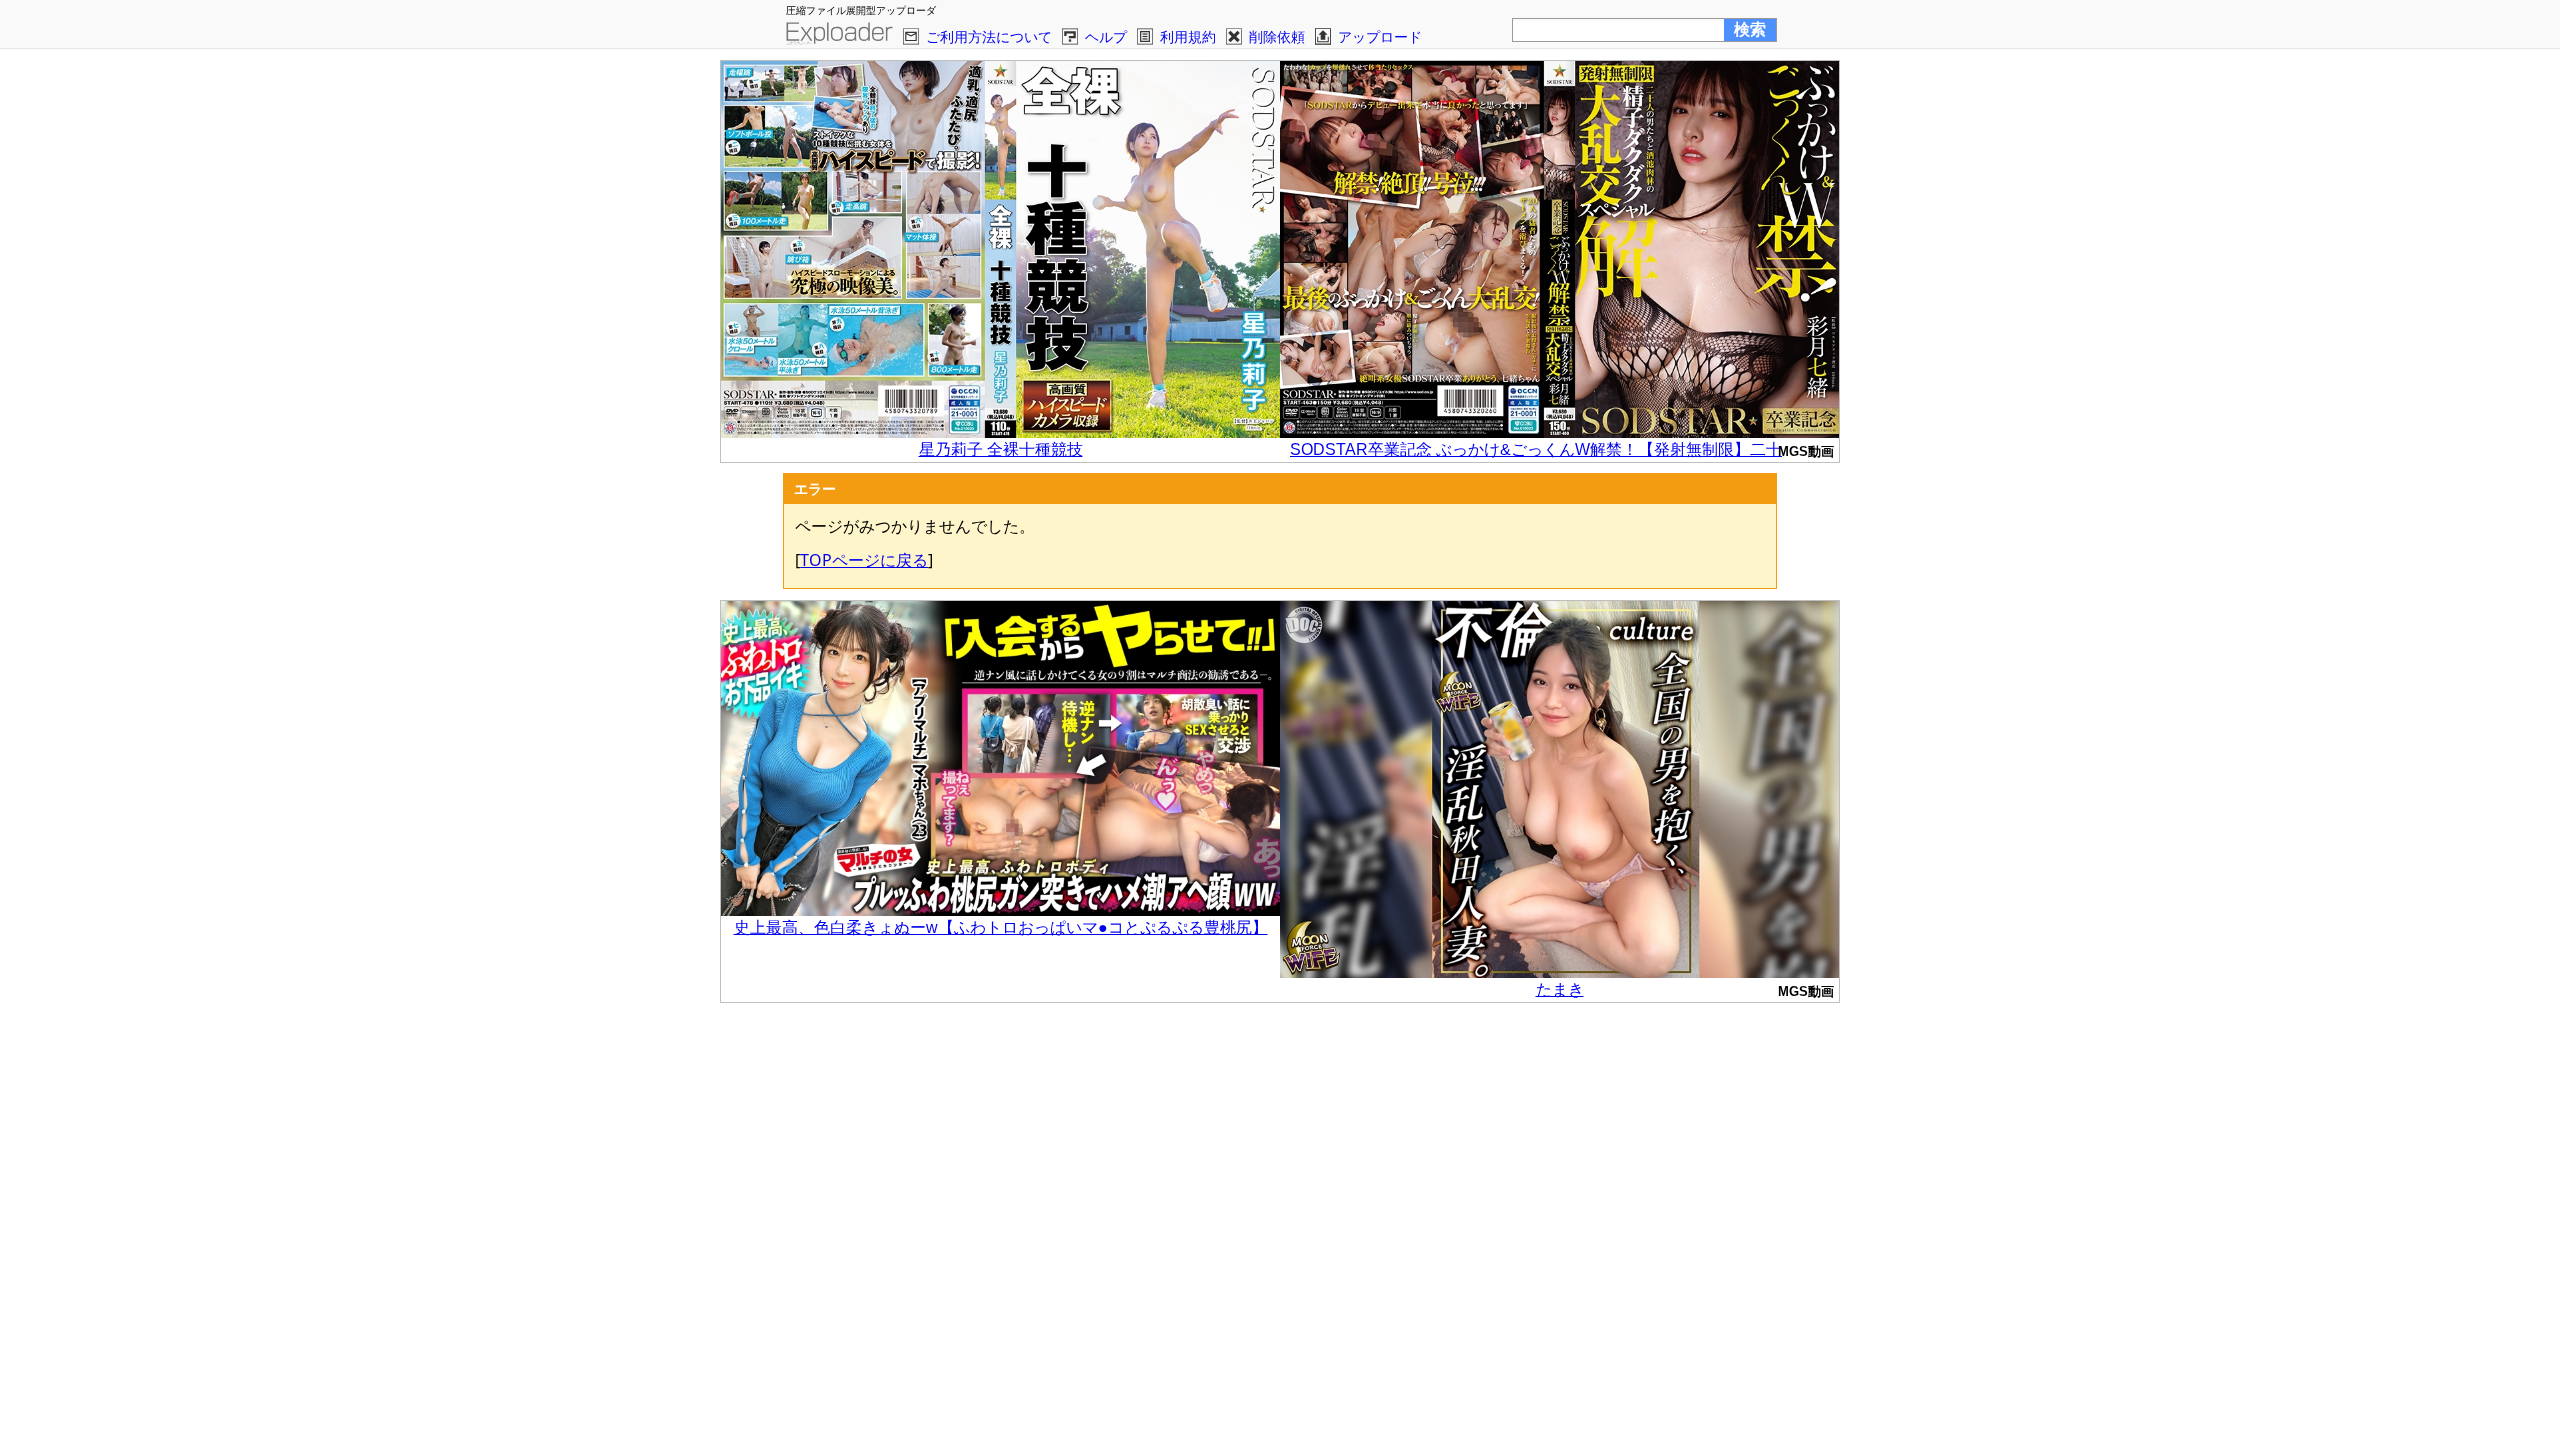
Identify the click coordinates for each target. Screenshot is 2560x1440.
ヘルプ (1106, 36)
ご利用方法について (989, 36)
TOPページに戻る (864, 560)
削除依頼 (1277, 36)
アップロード (1380, 36)
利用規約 (1188, 36)
